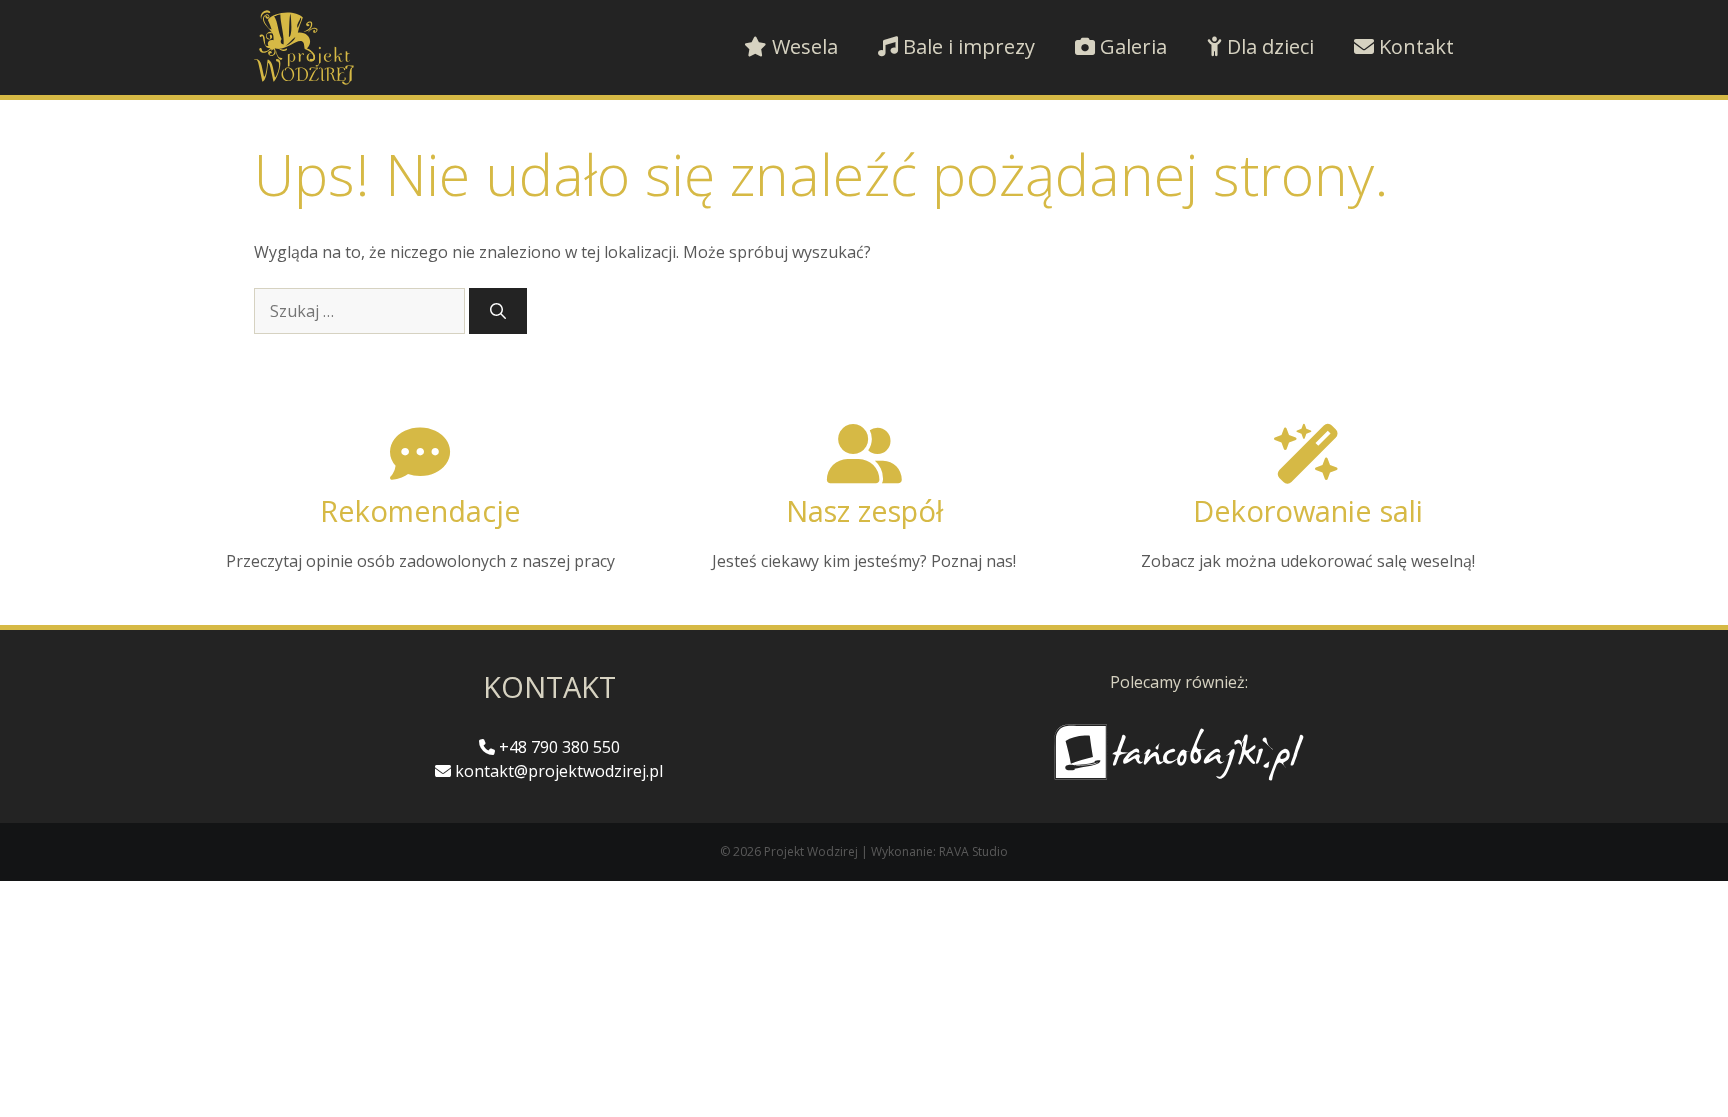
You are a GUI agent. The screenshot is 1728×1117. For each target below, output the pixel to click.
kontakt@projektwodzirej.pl (557, 771)
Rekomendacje (420, 510)
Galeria (1131, 46)
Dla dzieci (1268, 46)
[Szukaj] (498, 311)
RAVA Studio (973, 851)
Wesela (802, 46)
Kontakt (1414, 46)
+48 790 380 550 (557, 747)
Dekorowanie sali (1308, 510)
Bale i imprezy (966, 46)
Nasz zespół (864, 510)
